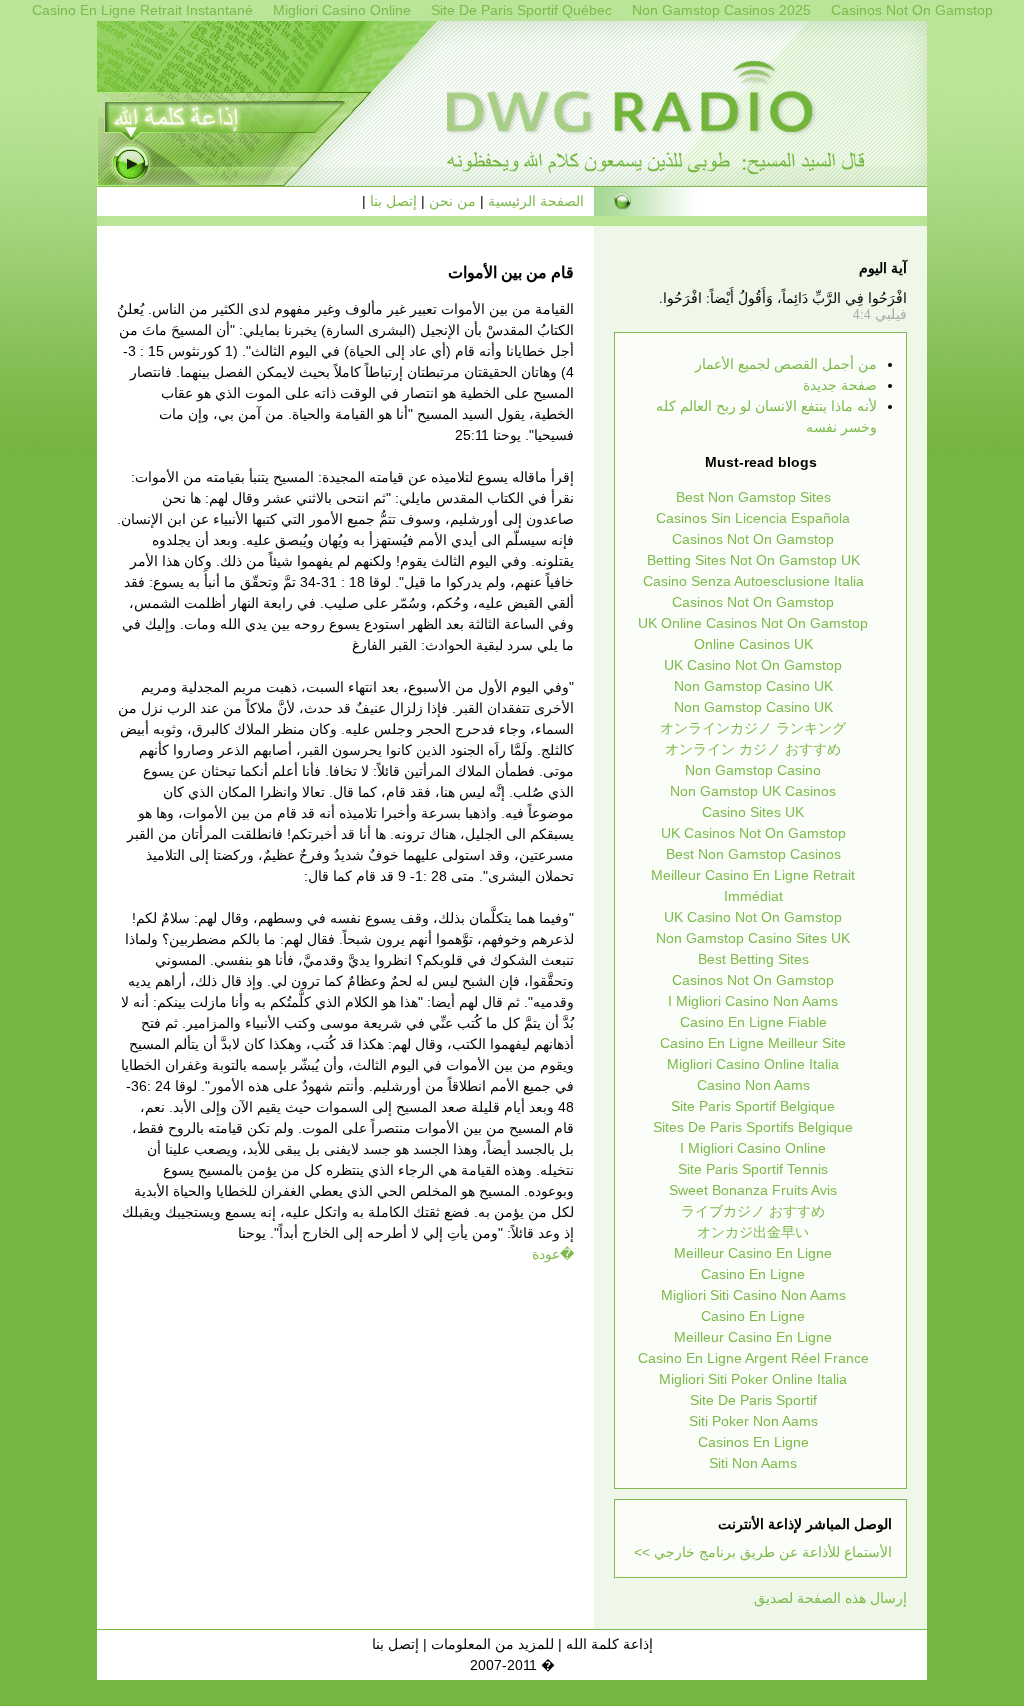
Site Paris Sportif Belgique (753, 1106)
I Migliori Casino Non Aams (753, 1001)
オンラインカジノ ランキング (753, 728)
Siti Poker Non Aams (753, 1421)
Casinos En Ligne (753, 1442)
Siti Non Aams (753, 1463)
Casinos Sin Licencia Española (753, 518)
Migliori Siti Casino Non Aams (753, 1295)
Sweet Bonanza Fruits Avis (753, 1190)
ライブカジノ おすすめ (753, 1211)
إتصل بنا (393, 201)
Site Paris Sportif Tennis (753, 1169)
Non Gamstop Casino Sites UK (753, 938)
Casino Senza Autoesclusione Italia (753, 581)
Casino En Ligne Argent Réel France (753, 1358)
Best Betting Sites (753, 959)
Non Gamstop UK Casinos (753, 791)
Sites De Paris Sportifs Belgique (753, 1127)
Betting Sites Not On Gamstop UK (753, 560)
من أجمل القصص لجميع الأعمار (786, 364)
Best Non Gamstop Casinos (753, 854)
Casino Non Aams (753, 1085)
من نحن (452, 201)
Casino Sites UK (753, 812)
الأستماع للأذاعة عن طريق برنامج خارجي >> (763, 1552)
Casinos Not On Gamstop (753, 539)
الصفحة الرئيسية (536, 201)
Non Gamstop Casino (753, 770)
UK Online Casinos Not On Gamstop (753, 623)
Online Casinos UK (753, 644)
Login (183, 1644)
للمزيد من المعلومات (492, 1644)
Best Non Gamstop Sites (753, 497)
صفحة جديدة (840, 385)
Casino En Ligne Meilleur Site (753, 1043)
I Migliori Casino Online (753, 1148)
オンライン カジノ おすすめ (753, 749)
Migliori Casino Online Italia (753, 1064)
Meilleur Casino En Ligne (753, 1253)
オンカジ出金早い (753, 1232)
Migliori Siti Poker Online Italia (753, 1379)
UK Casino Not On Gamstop (753, 665)
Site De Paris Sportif (753, 1400)
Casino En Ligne (753, 1274)
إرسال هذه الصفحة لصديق (830, 1598)
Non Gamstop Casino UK (753, 686)
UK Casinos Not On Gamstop (753, 833)
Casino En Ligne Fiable (753, 1022)
